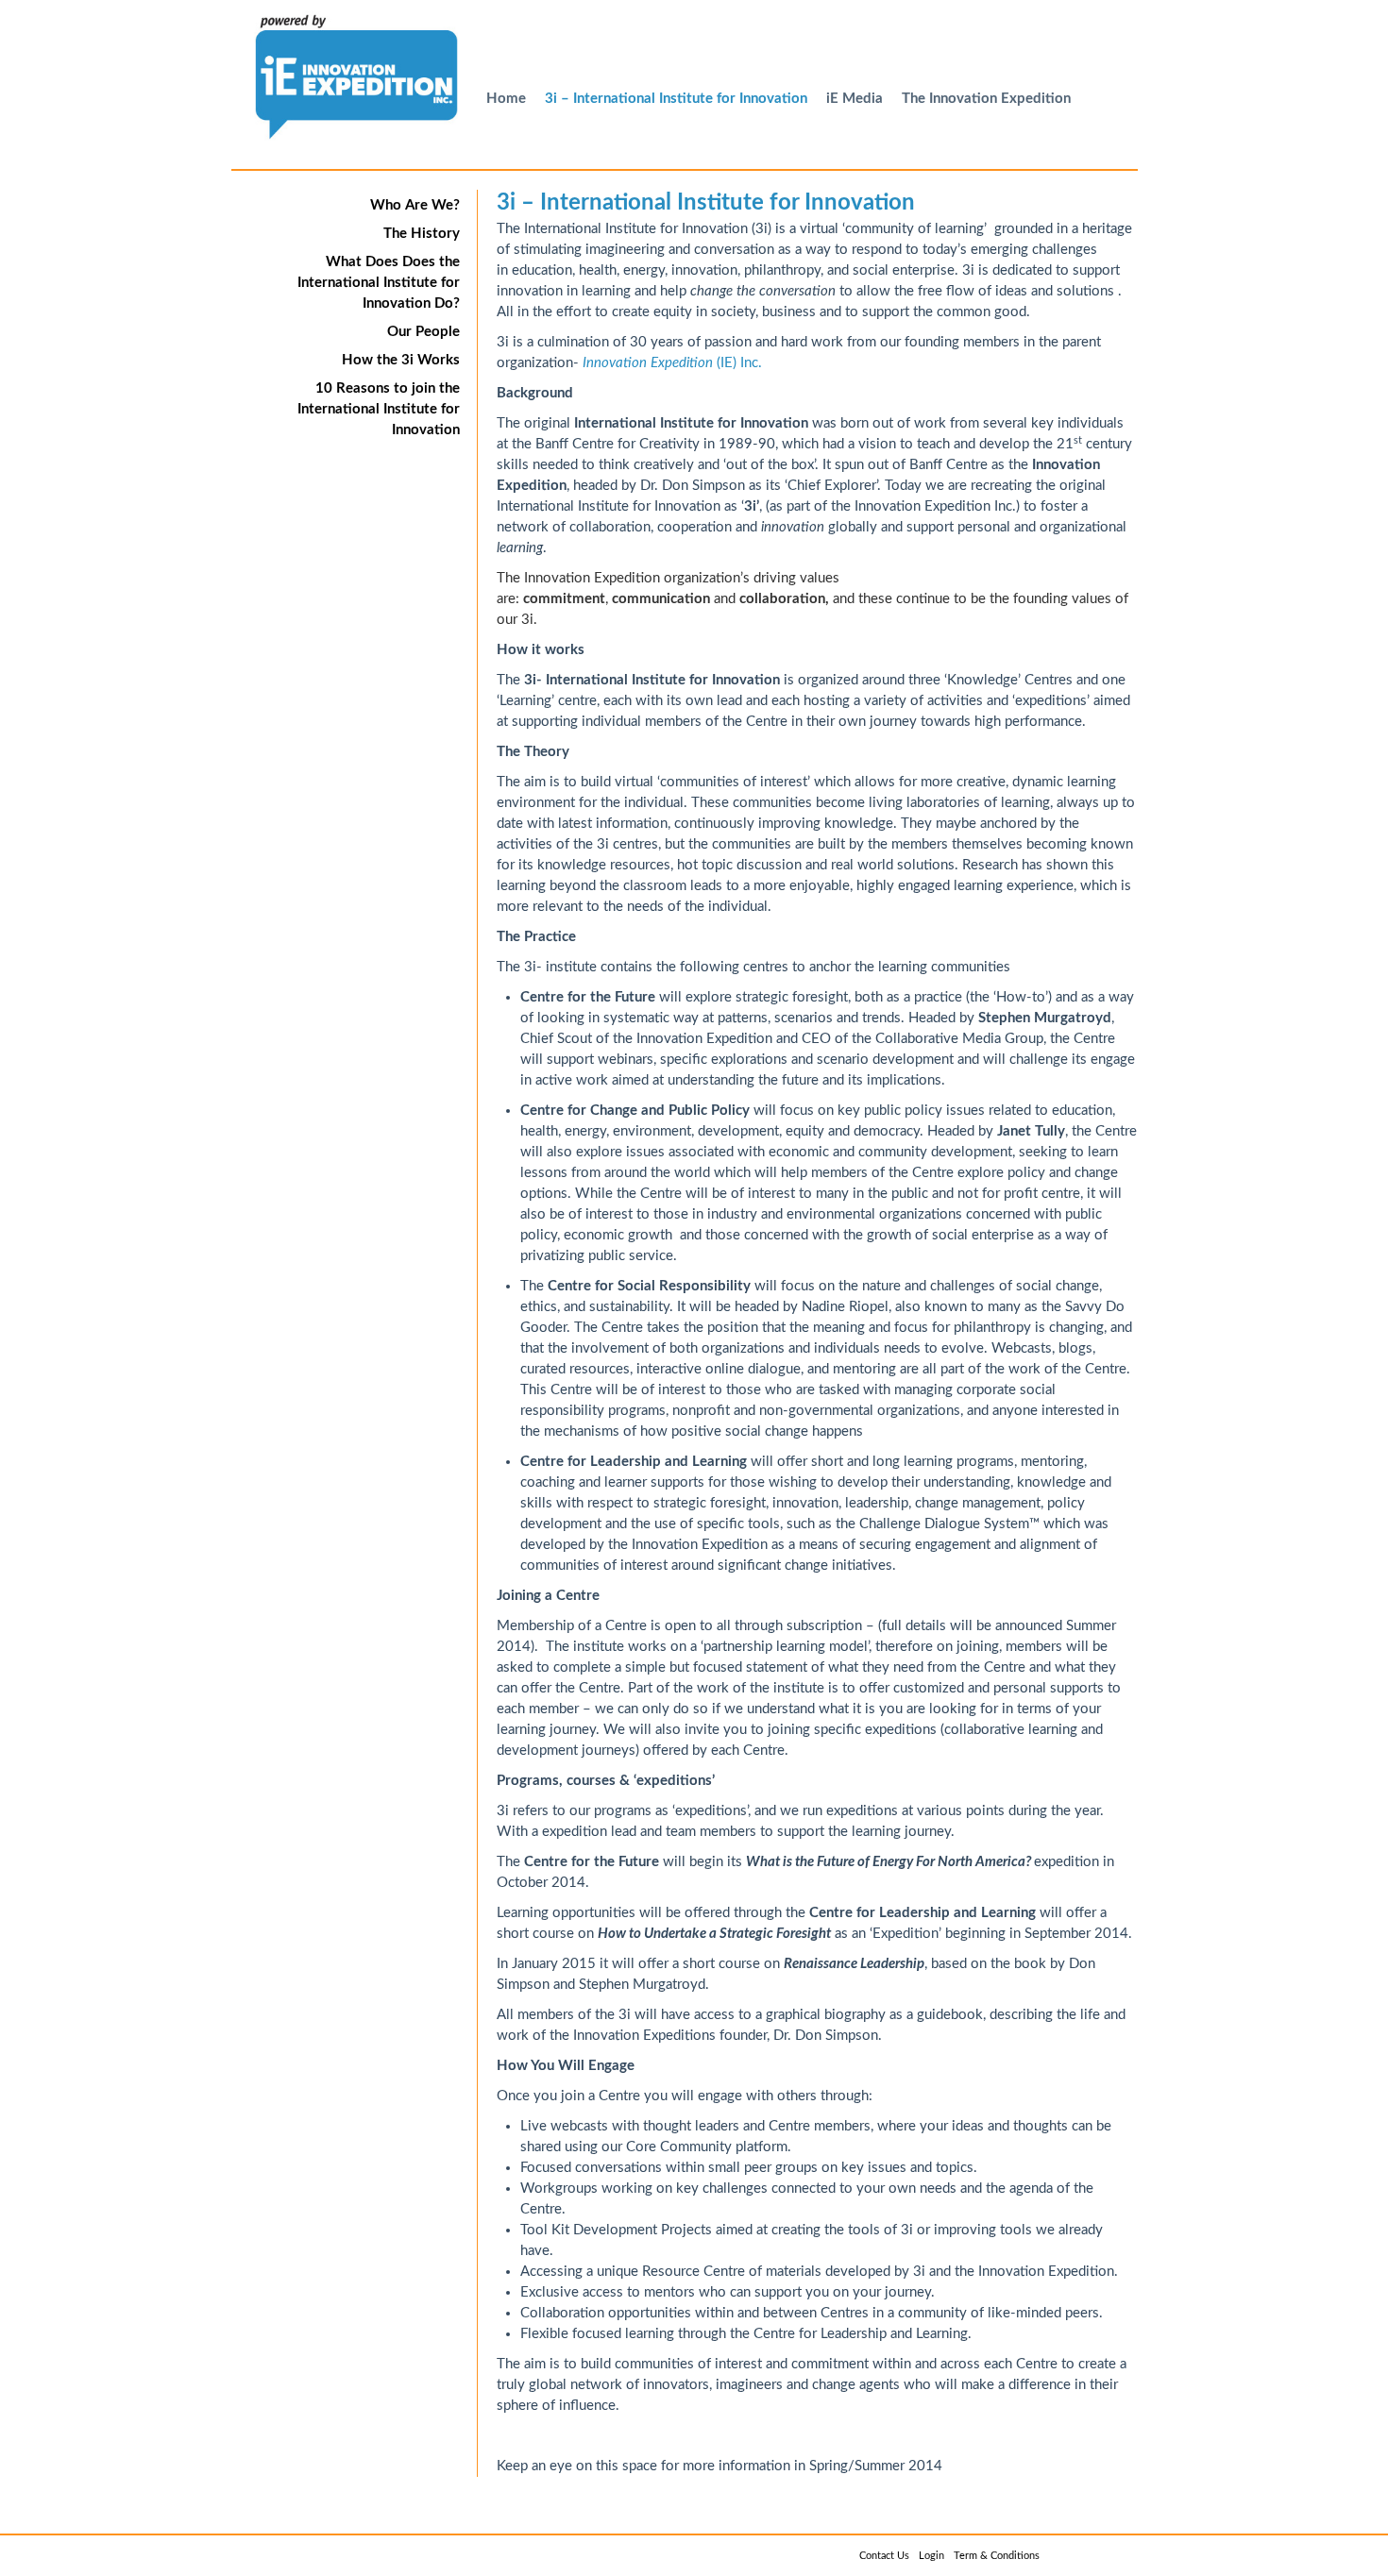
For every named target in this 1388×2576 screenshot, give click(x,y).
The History (422, 234)
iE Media (855, 99)
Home (506, 99)
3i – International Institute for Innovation (676, 99)
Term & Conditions (997, 2556)
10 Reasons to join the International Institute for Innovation (379, 409)
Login (931, 2556)
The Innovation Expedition (986, 99)
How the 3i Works (401, 360)
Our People (423, 332)
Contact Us (884, 2556)
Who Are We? (415, 205)
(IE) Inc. (672, 363)
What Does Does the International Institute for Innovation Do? (379, 283)
